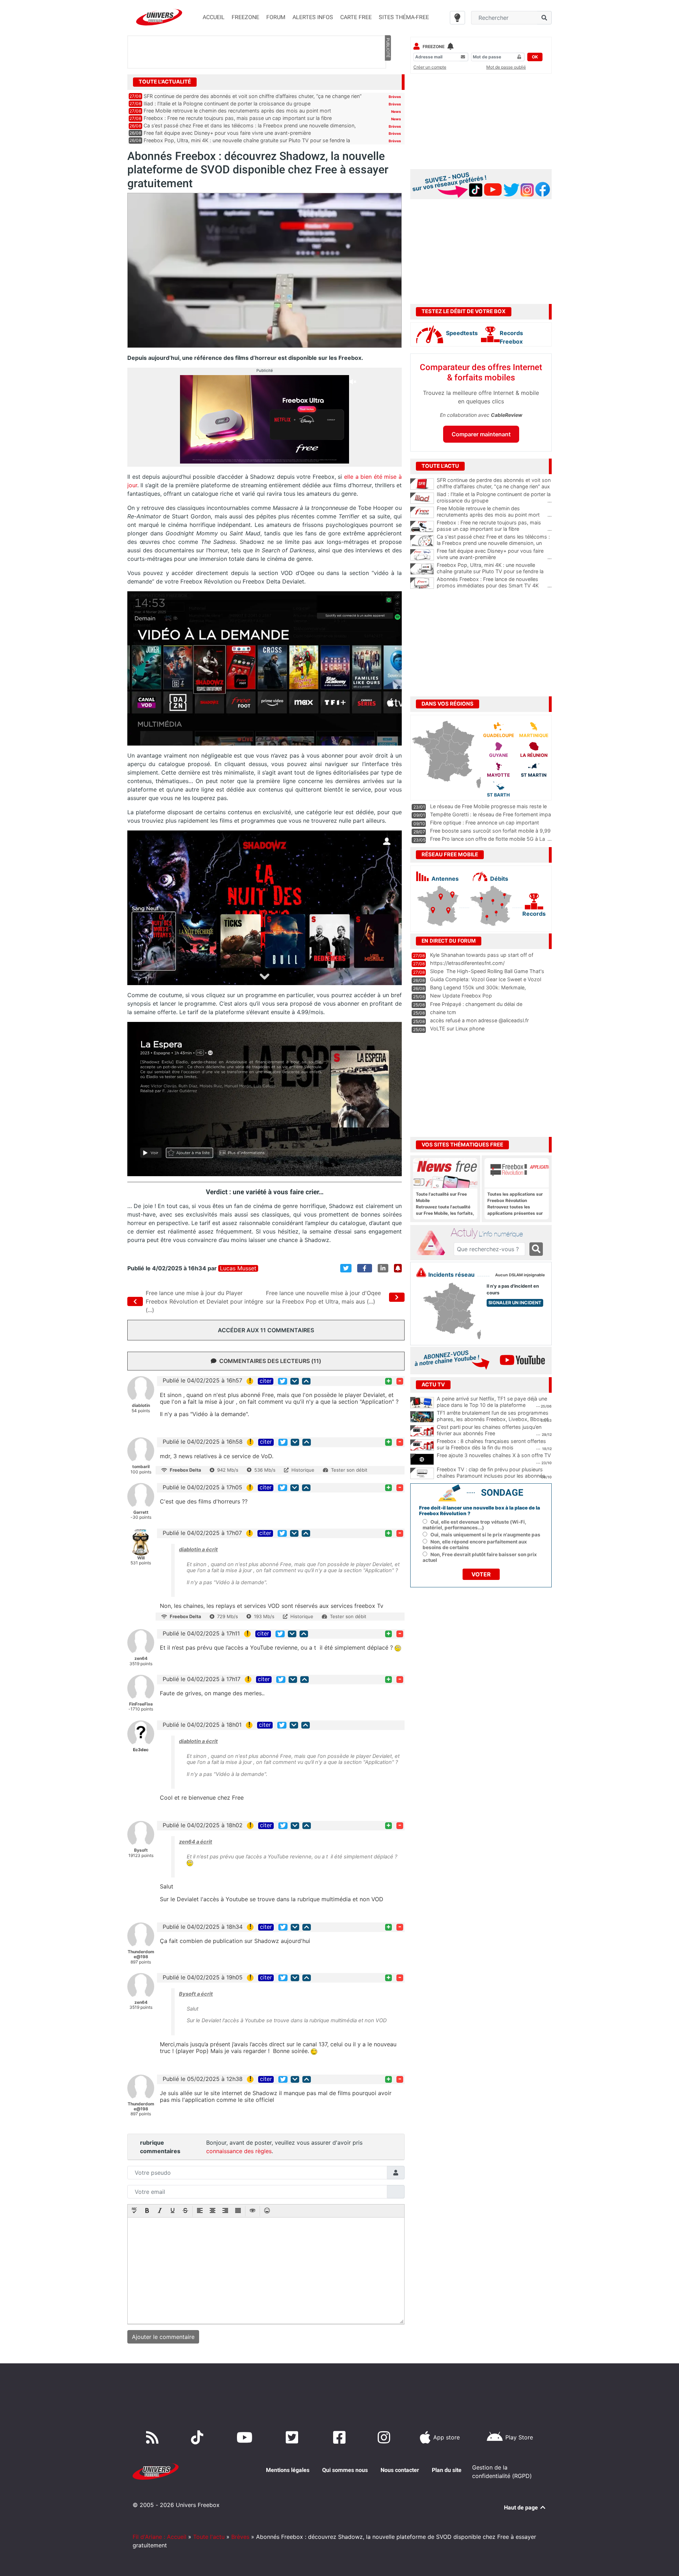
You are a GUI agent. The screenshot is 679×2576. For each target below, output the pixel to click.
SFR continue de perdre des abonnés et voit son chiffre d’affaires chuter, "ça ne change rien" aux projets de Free (494, 487)
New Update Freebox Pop (461, 996)
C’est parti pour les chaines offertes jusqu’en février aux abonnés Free (489, 1430)
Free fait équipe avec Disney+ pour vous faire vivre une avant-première (227, 133)
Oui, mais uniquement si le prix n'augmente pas (485, 1535)
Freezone (434, 47)
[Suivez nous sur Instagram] (385, 2437)
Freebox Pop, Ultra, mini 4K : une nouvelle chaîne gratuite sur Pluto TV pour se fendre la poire (494, 571)
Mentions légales (288, 2470)
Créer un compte (430, 67)
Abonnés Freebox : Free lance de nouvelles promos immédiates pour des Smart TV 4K (494, 582)
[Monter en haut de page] (306, 1381)
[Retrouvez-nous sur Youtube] (246, 2437)
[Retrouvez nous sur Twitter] (293, 2437)
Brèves (395, 97)
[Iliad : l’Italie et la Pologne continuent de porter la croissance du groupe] (422, 498)
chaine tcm (443, 1012)
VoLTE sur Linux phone (457, 1028)
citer (266, 1381)
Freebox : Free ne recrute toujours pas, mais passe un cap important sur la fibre (238, 118)
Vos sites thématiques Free (462, 1145)
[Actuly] (434, 1243)
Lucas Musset (238, 1268)
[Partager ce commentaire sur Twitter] (283, 1381)
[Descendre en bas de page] (295, 1381)
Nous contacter (400, 2470)
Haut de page (522, 2508)
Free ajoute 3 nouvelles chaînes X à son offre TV (494, 1455)
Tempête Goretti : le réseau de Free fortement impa (491, 814)
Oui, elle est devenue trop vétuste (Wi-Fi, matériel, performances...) (474, 1525)
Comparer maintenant (481, 434)
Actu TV (433, 1385)
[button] (134, 2211)
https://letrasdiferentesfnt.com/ (467, 963)
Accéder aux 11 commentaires (266, 1330)
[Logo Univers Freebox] (159, 17)
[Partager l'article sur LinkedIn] (383, 1268)
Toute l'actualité (165, 82)
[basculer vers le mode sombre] (457, 18)
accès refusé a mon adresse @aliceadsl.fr (479, 1020)
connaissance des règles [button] (239, 2151)
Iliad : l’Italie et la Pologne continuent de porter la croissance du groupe (227, 103)
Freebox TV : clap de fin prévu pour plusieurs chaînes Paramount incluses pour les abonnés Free (491, 1476)
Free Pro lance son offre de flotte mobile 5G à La (488, 839)
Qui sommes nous (345, 2470)
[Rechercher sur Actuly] (536, 1249)
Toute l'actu (209, 2537)
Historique (303, 1470)
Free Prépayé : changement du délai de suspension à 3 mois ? (476, 1007)
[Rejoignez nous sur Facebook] (341, 2437)
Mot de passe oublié (506, 67)
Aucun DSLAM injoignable (520, 1275)
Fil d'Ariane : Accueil (159, 2537)
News (396, 111)
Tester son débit (349, 1470)
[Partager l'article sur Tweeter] (346, 1268)
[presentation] (134, 2211)
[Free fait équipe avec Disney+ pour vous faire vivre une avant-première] (422, 555)
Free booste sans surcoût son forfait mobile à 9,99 (490, 831)
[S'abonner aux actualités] (398, 1268)
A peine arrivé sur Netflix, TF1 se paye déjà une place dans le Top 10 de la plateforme (492, 1402)
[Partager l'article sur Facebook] (365, 1268)
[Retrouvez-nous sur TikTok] (199, 2437)
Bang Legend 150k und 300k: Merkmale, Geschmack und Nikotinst (478, 991)
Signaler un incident (515, 1303)
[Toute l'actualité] (388, 81)
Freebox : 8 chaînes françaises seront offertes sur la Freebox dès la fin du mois (491, 1444)
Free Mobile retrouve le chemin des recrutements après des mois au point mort (237, 111)
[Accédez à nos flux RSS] (154, 2437)
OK (535, 57)
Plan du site (447, 2470)
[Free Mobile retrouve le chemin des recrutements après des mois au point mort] (422, 512)
